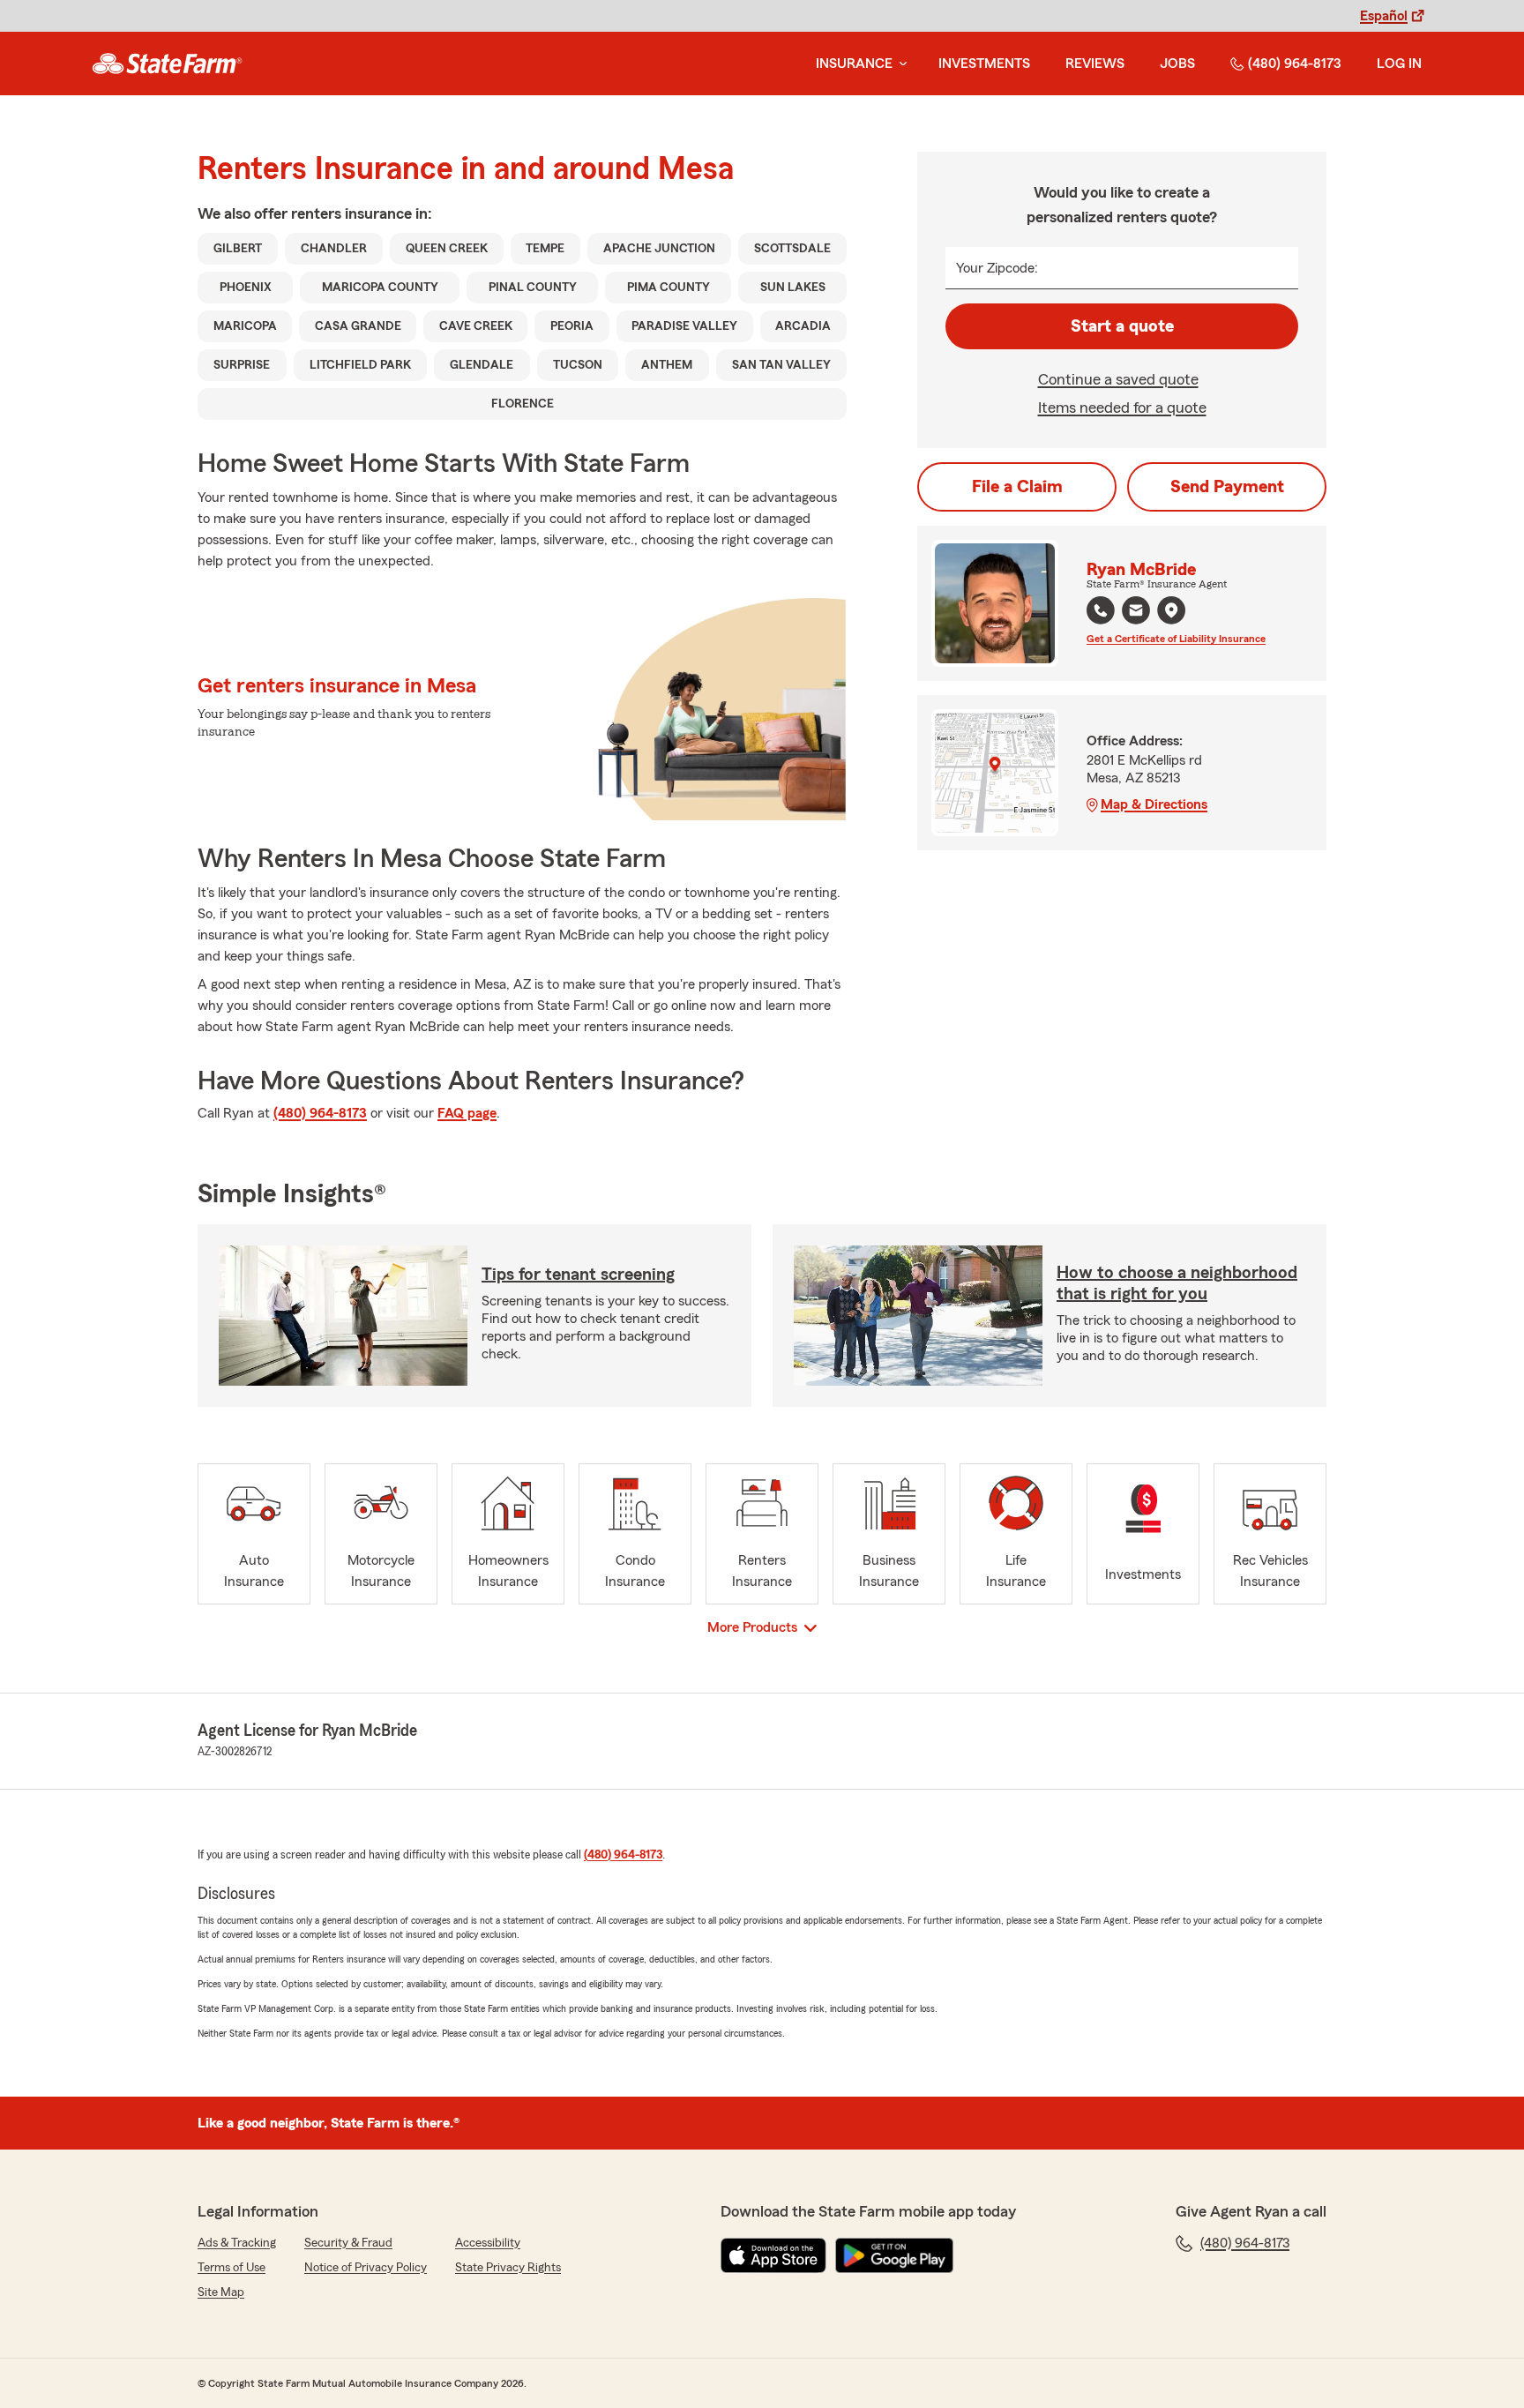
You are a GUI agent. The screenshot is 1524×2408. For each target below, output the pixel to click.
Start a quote (1122, 326)
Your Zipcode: (997, 268)
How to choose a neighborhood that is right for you (1177, 1283)
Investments (984, 64)
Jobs (1177, 64)
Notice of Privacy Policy (366, 2268)
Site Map (221, 2292)
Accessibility (488, 2243)
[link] (167, 64)
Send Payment (1227, 487)
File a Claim (1017, 487)
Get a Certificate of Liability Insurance (1176, 639)
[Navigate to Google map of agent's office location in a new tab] (1171, 610)
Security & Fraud (348, 2243)
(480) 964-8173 (1295, 64)
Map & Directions (1154, 804)
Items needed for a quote (1122, 408)
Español (1384, 16)
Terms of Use (232, 2268)
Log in (1399, 64)
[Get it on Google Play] (894, 2255)
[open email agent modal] (1136, 613)
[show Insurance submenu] (900, 64)
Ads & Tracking (237, 2243)
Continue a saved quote (1118, 379)
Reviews (1095, 64)
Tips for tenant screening (578, 1275)
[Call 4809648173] (1101, 610)
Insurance (854, 64)
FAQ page (467, 1113)
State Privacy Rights (508, 2268)
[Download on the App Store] (773, 2255)
